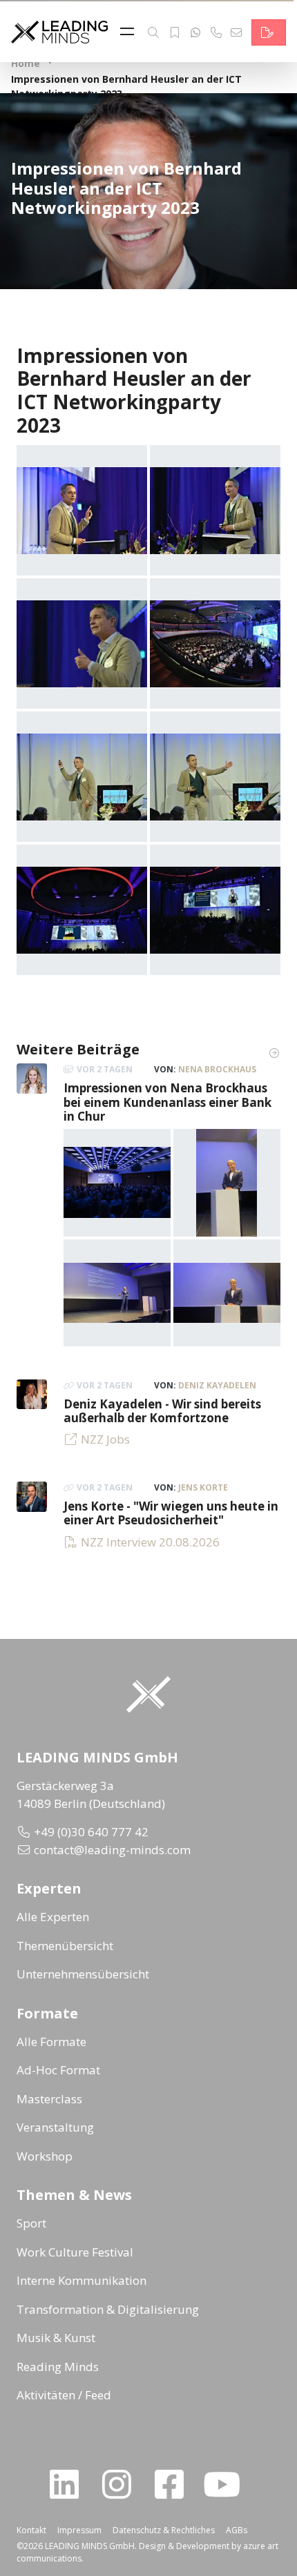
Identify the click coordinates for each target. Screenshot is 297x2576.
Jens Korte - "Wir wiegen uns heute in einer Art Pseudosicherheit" (171, 1513)
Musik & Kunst (56, 2338)
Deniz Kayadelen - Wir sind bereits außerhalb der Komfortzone (162, 1411)
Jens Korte (203, 1487)
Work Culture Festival (75, 2252)
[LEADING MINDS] (59, 31)
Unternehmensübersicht (83, 1974)
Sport (31, 2223)
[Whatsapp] (195, 32)
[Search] (153, 32)
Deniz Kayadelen (217, 1385)
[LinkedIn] (70, 2484)
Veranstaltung (55, 2127)
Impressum (79, 2530)
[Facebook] (175, 2484)
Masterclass (49, 2099)
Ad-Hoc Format (58, 2070)
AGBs (237, 2530)
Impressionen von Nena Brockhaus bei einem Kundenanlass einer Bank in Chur (167, 1102)
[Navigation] (131, 32)
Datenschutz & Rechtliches (164, 2530)
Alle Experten (53, 1917)
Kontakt (31, 2530)
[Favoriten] (175, 32)
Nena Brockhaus (217, 1069)
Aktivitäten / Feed (64, 2395)
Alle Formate (51, 2042)
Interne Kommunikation (82, 2280)
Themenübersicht (65, 1946)
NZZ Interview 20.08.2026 (150, 1542)
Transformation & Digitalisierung (108, 2309)
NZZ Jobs (105, 1439)
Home (26, 63)
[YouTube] (227, 2484)
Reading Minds (58, 2367)
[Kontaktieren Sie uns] (269, 32)
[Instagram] (122, 2484)
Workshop (45, 2156)
